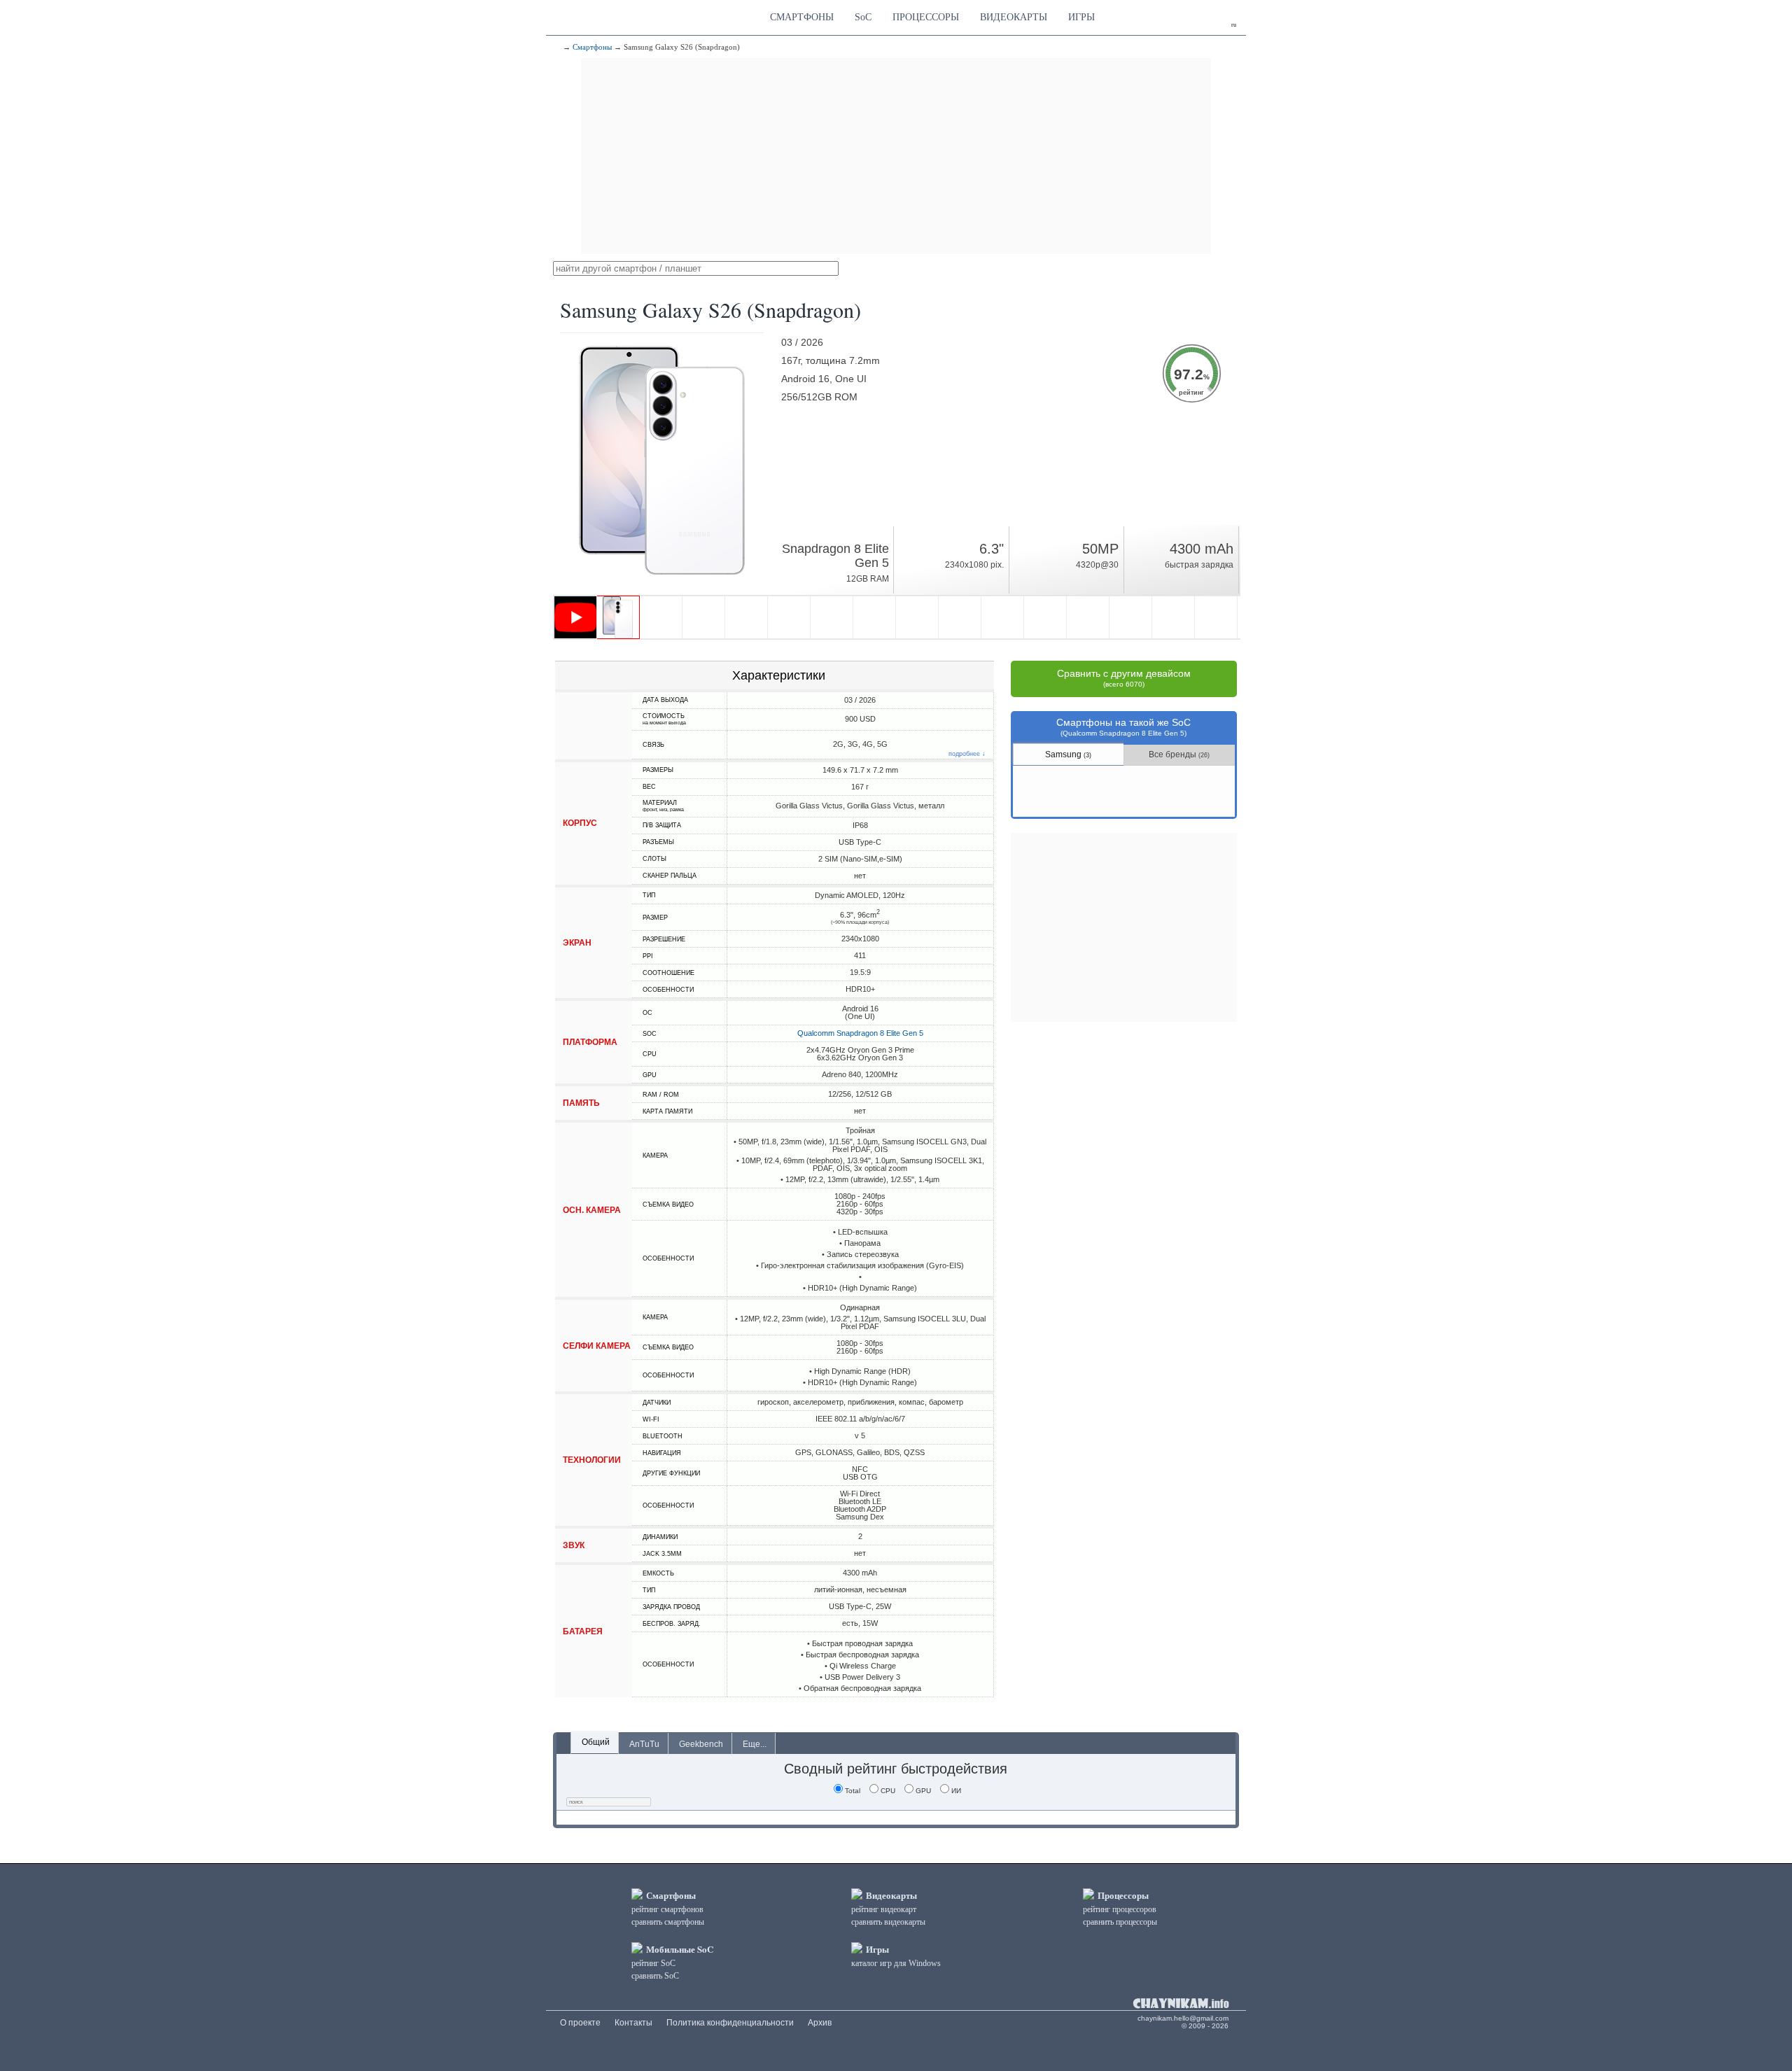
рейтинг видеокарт (884, 1909)
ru (1234, 25)
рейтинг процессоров (1120, 1909)
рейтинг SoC (653, 1963)
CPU (888, 1791)
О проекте (580, 2023)
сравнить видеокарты (888, 1922)
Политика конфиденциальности (730, 2023)
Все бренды (1179, 754)
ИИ (956, 1791)
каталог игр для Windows (896, 1963)
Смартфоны (592, 47)
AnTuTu (644, 1744)
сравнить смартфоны (668, 1922)
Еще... (755, 1744)
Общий (596, 1742)
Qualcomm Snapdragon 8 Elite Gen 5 (860, 1033)
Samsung (1068, 754)
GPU (923, 1791)
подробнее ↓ (967, 754)
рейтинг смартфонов (667, 1909)
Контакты (633, 2023)
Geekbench (701, 1744)
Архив (820, 2023)
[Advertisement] (896, 156)
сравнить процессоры (1120, 1922)
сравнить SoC (655, 1976)
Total (853, 1791)
